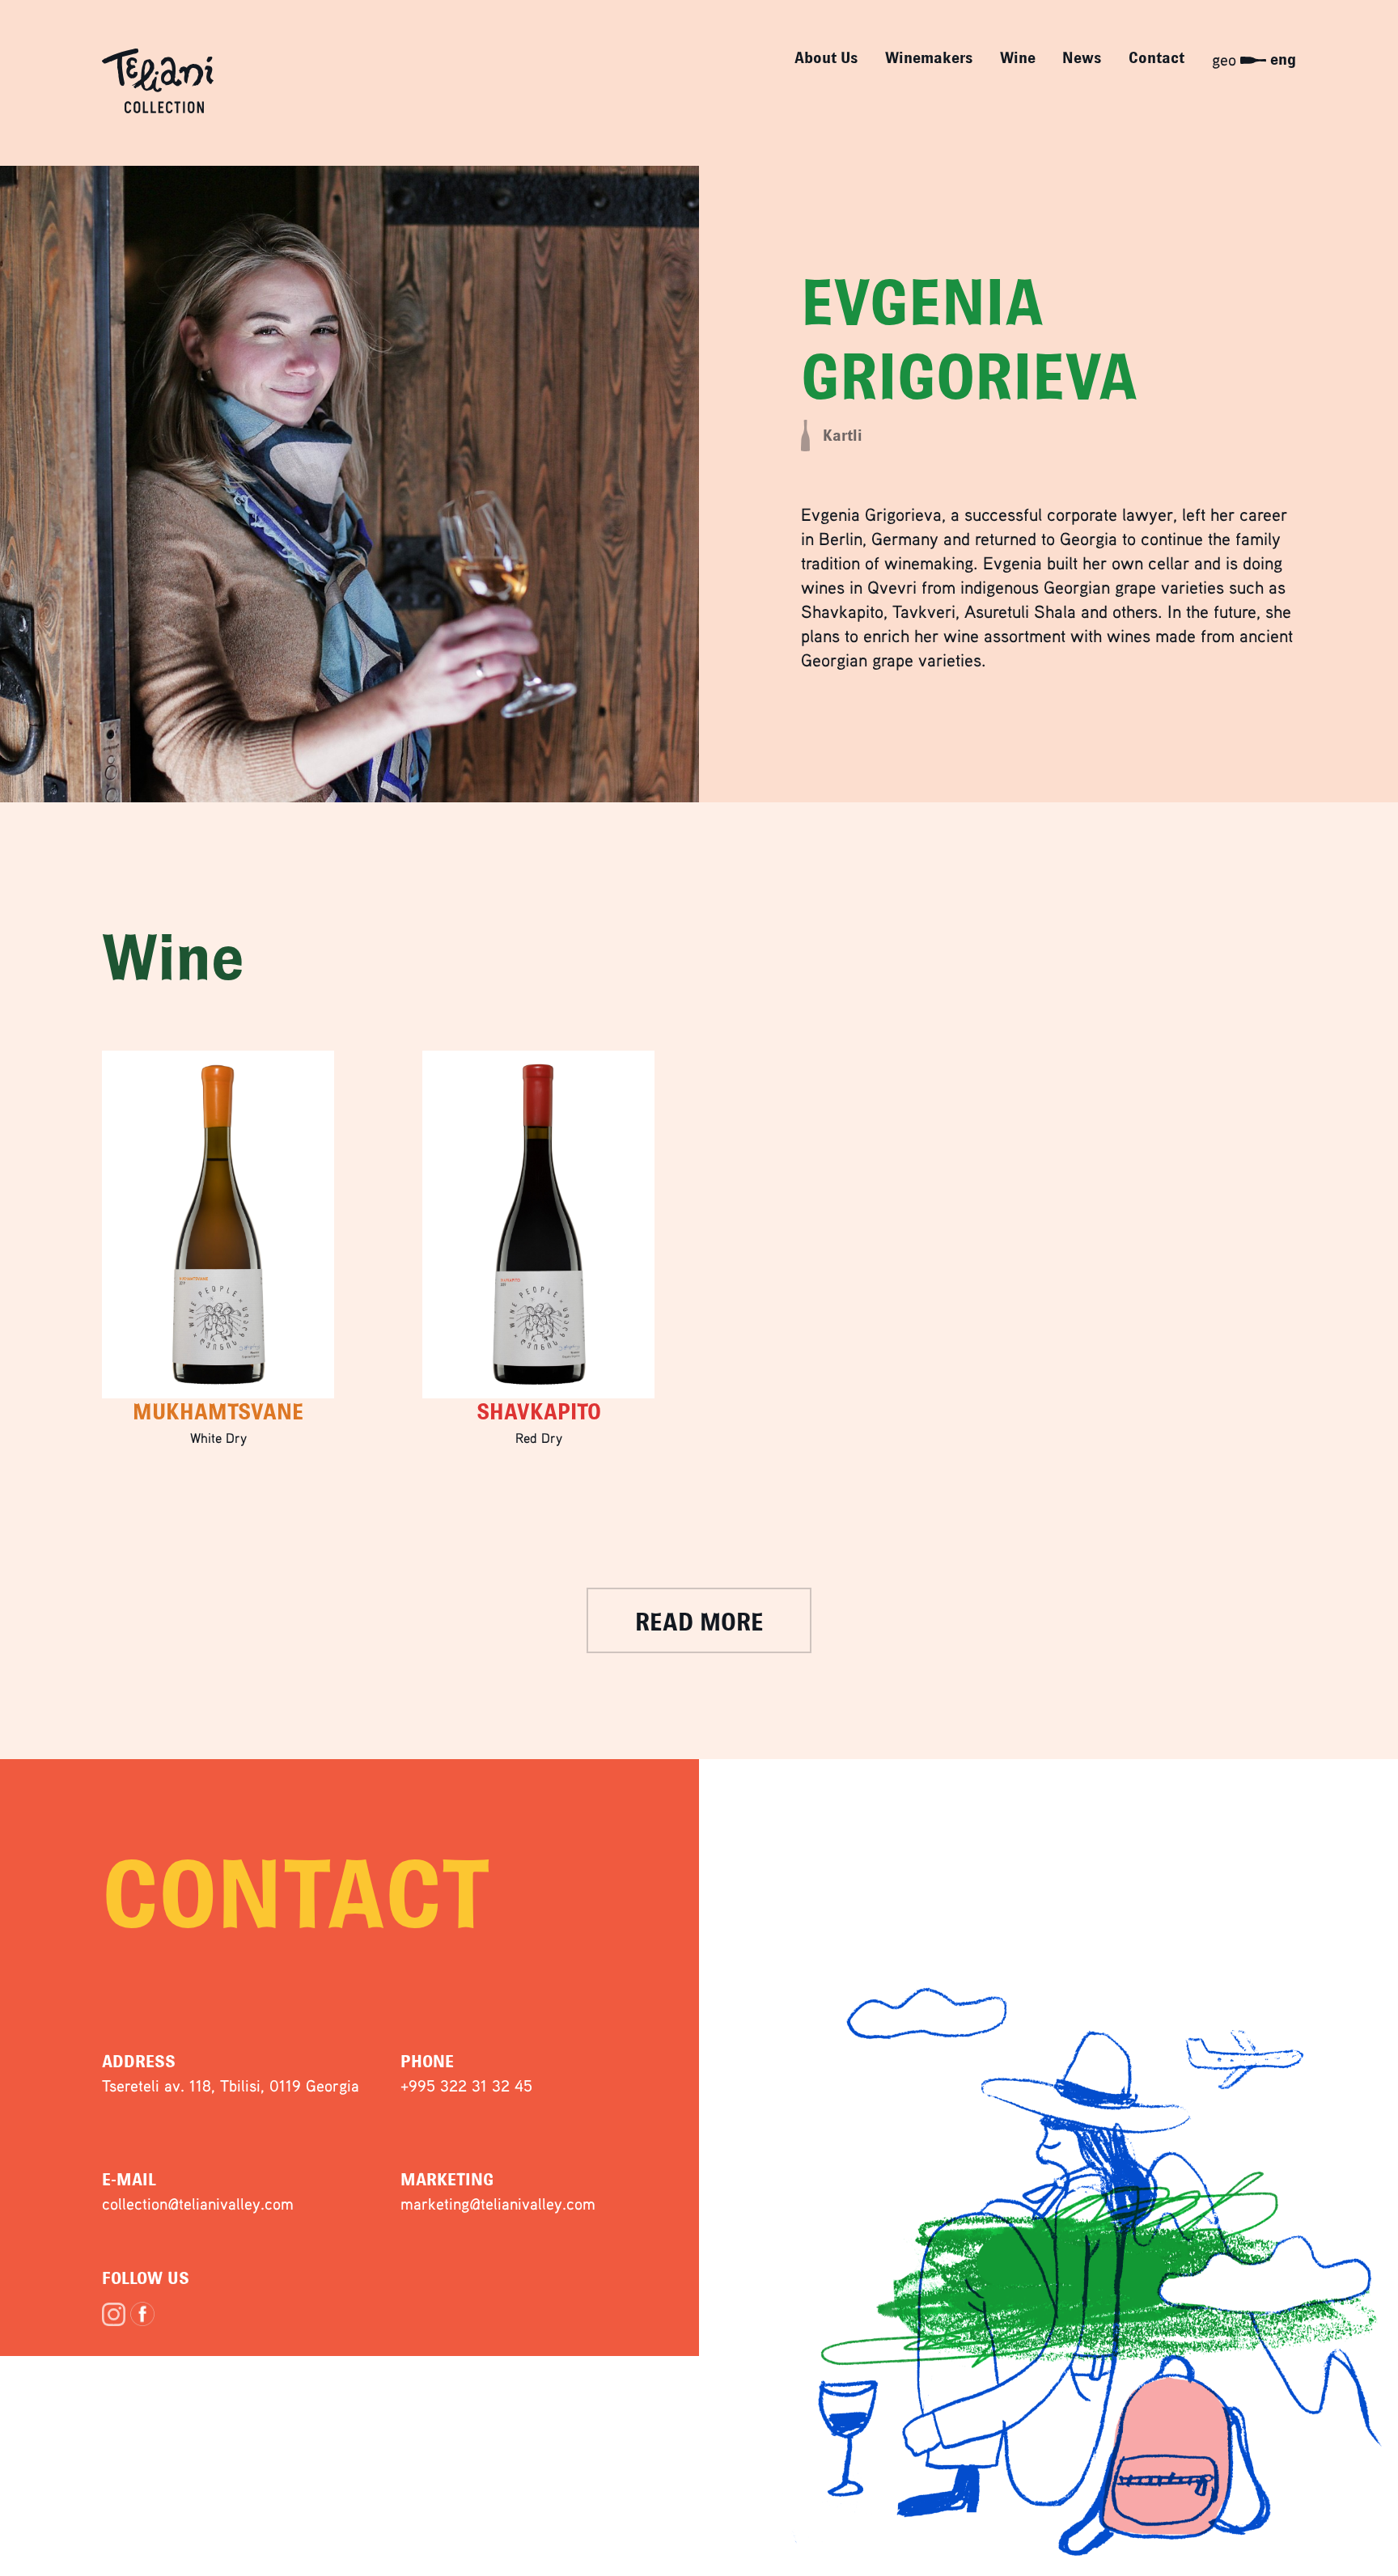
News (1082, 58)
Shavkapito (539, 1412)
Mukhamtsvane (218, 1412)
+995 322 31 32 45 (466, 2085)
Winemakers (929, 58)
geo (1224, 59)
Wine (1018, 58)
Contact (1157, 58)
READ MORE (699, 1622)
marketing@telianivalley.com (498, 2204)
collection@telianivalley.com (198, 2204)
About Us (826, 58)
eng (1283, 59)
